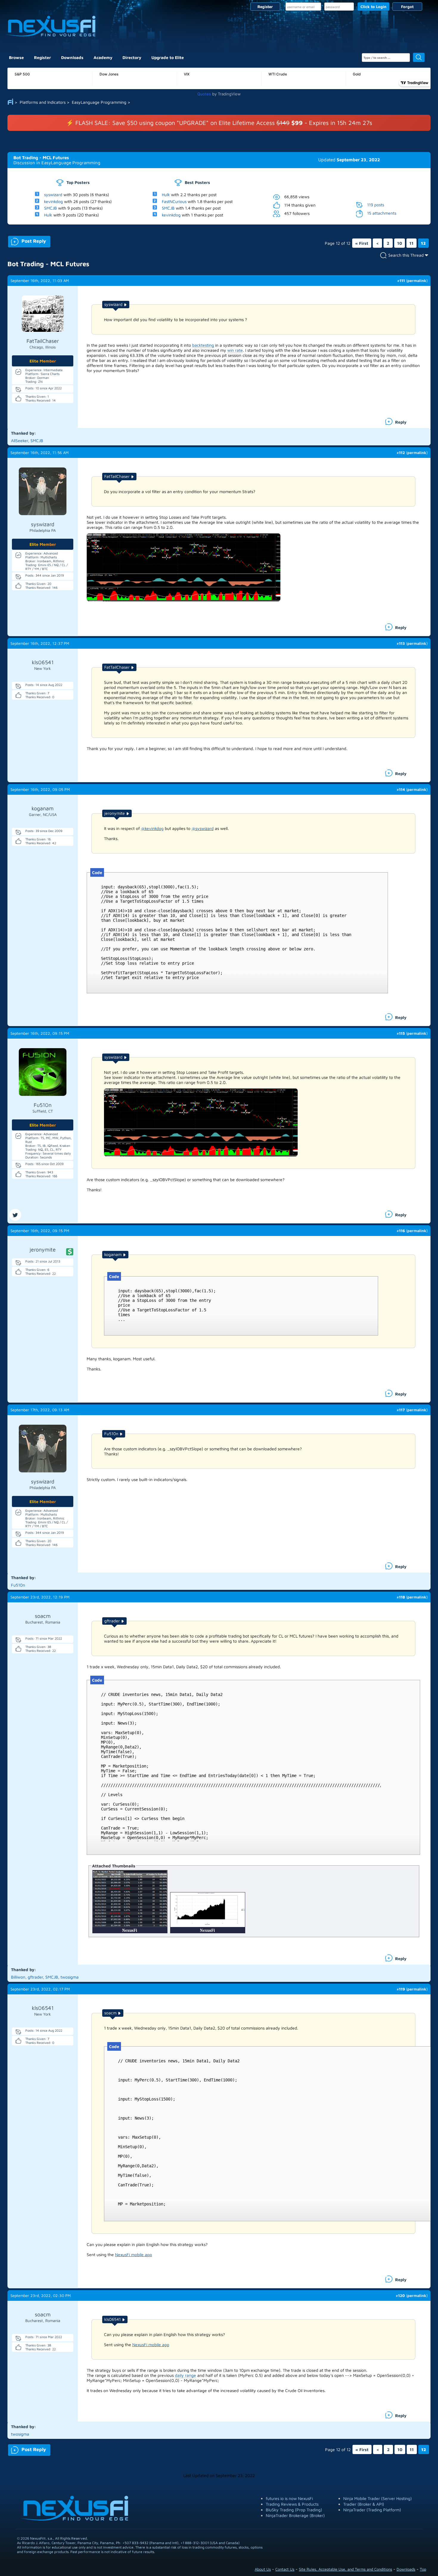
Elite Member (43, 361)
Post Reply (27, 240)
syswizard (53, 195)
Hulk (48, 215)
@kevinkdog (152, 828)
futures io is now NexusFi (289, 2498)
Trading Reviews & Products (292, 2504)
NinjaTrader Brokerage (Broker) (295, 2515)
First (362, 243)
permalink (417, 281)
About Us (263, 2569)
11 (411, 243)
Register (265, 7)
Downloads (72, 57)
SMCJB (51, 208)
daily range (185, 2375)
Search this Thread (406, 255)
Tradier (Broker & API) (364, 2504)
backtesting (203, 345)
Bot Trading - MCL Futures (41, 158)
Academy (103, 57)
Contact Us (285, 2569)
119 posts (376, 204)
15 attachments (382, 213)
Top (423, 2569)
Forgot (407, 7)
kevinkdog (53, 201)
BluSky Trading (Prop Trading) (294, 2510)
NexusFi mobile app (133, 2254)
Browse (16, 57)
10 (400, 243)
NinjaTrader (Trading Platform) (372, 2510)
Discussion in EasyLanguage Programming (57, 163)
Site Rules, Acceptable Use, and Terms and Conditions (345, 2569)
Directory (132, 57)
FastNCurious (174, 201)
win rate (235, 350)
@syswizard (203, 828)
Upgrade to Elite (168, 57)
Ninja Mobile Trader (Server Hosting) (378, 2498)
